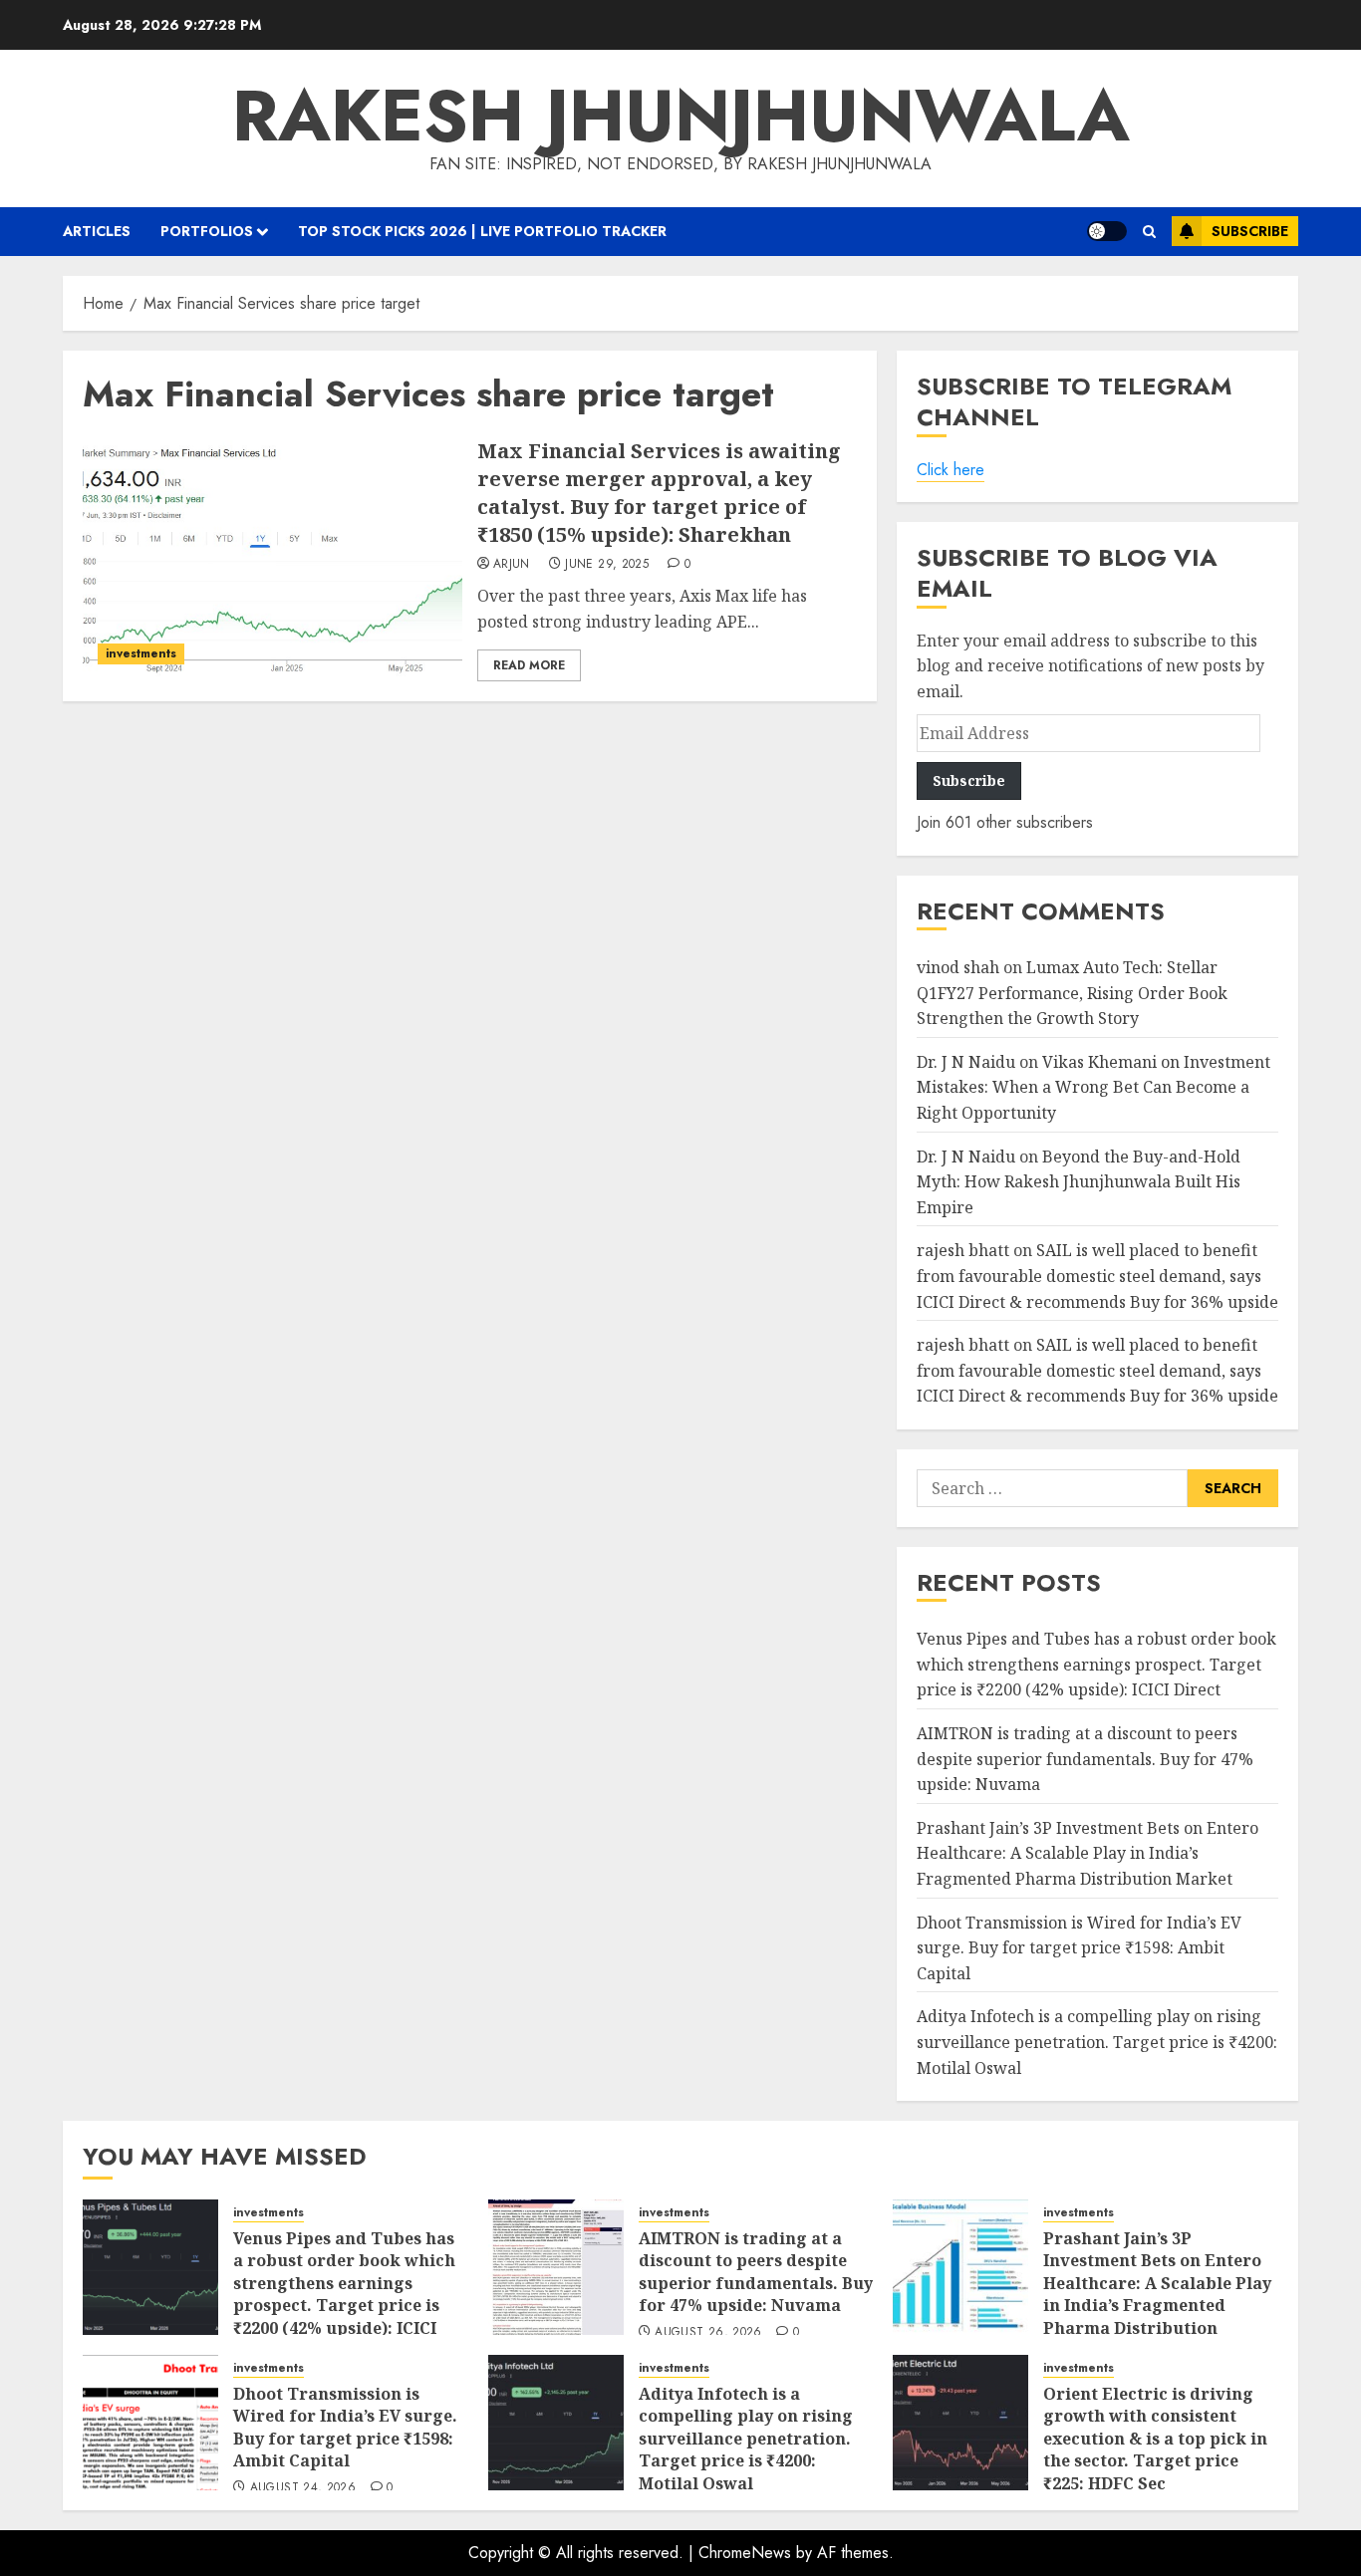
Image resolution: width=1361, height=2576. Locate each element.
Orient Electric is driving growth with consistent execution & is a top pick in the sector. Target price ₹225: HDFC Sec (1155, 2439)
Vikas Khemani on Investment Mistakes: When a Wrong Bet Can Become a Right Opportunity (1093, 1087)
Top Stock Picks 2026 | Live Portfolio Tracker (482, 231)
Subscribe (1250, 231)
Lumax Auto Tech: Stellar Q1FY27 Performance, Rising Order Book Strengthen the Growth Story (1072, 993)
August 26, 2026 (708, 2333)
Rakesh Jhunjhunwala (681, 116)
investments (141, 653)
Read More (529, 665)
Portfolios (207, 231)
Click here (951, 470)
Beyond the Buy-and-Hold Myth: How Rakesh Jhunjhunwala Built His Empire (1079, 1182)
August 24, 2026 (303, 2488)
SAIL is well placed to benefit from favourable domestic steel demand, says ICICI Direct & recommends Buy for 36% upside (1097, 1276)
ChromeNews (745, 2553)
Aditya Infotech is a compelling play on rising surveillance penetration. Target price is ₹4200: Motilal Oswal (1097, 2042)
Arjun (512, 565)
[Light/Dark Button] (1107, 231)
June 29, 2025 (607, 565)
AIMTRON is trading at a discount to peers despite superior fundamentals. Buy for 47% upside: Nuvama (1085, 1759)
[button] (1149, 232)
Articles (97, 231)
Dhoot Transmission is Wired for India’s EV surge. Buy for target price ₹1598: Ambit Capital (1079, 1948)
